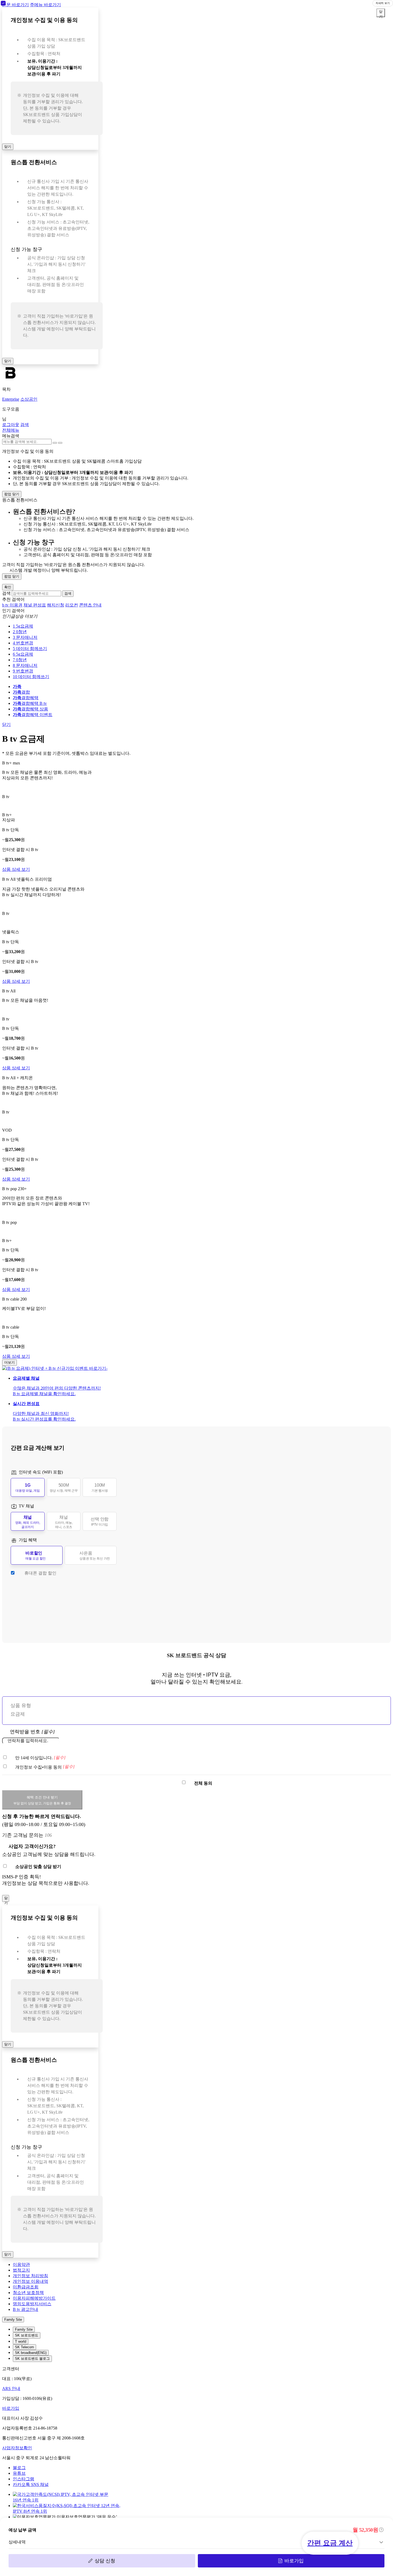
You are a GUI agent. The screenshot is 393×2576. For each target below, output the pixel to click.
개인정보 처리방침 (30, 2276)
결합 (21, 692)
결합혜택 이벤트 (33, 715)
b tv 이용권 (12, 605)
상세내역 (17, 2542)
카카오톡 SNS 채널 (31, 2484)
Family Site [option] (24, 2329)
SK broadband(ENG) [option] (31, 2353)
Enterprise (11, 399)
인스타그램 (24, 2479)
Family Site (13, 2320)
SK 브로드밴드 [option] (27, 2335)
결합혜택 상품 (30, 709)
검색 (6, 593)
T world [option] (21, 2341)
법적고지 (21, 2270)
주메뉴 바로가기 (45, 5)
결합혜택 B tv (30, 703)
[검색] (60, 443)
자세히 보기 (383, 3)
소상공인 (29, 399)
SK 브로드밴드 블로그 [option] (32, 2359)
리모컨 (72, 605)
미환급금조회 (26, 2287)
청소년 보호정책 (28, 2293)
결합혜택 (26, 698)
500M (64, 1488)
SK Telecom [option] (24, 2347)
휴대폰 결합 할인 (40, 1573)
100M (100, 1488)
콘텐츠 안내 (90, 605)
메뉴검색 (11, 436)
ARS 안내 (11, 2389)
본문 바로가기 (16, 5)
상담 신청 (105, 2561)
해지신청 (56, 605)
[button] (11, 430)
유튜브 (19, 2473)
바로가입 (294, 2561)
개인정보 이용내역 (30, 2281)
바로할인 (36, 1556)
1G (28, 1488)
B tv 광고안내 (26, 2309)
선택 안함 (100, 1522)
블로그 (19, 2468)
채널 (28, 1522)
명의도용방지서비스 (32, 2304)
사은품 (95, 1556)
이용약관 (21, 2264)
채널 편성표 (35, 605)
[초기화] (55, 443)
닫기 (8, 147)
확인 (8, 587)
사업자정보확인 (17, 2448)
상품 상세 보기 (16, 869)
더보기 (9, 1362)
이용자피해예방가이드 (34, 2298)
